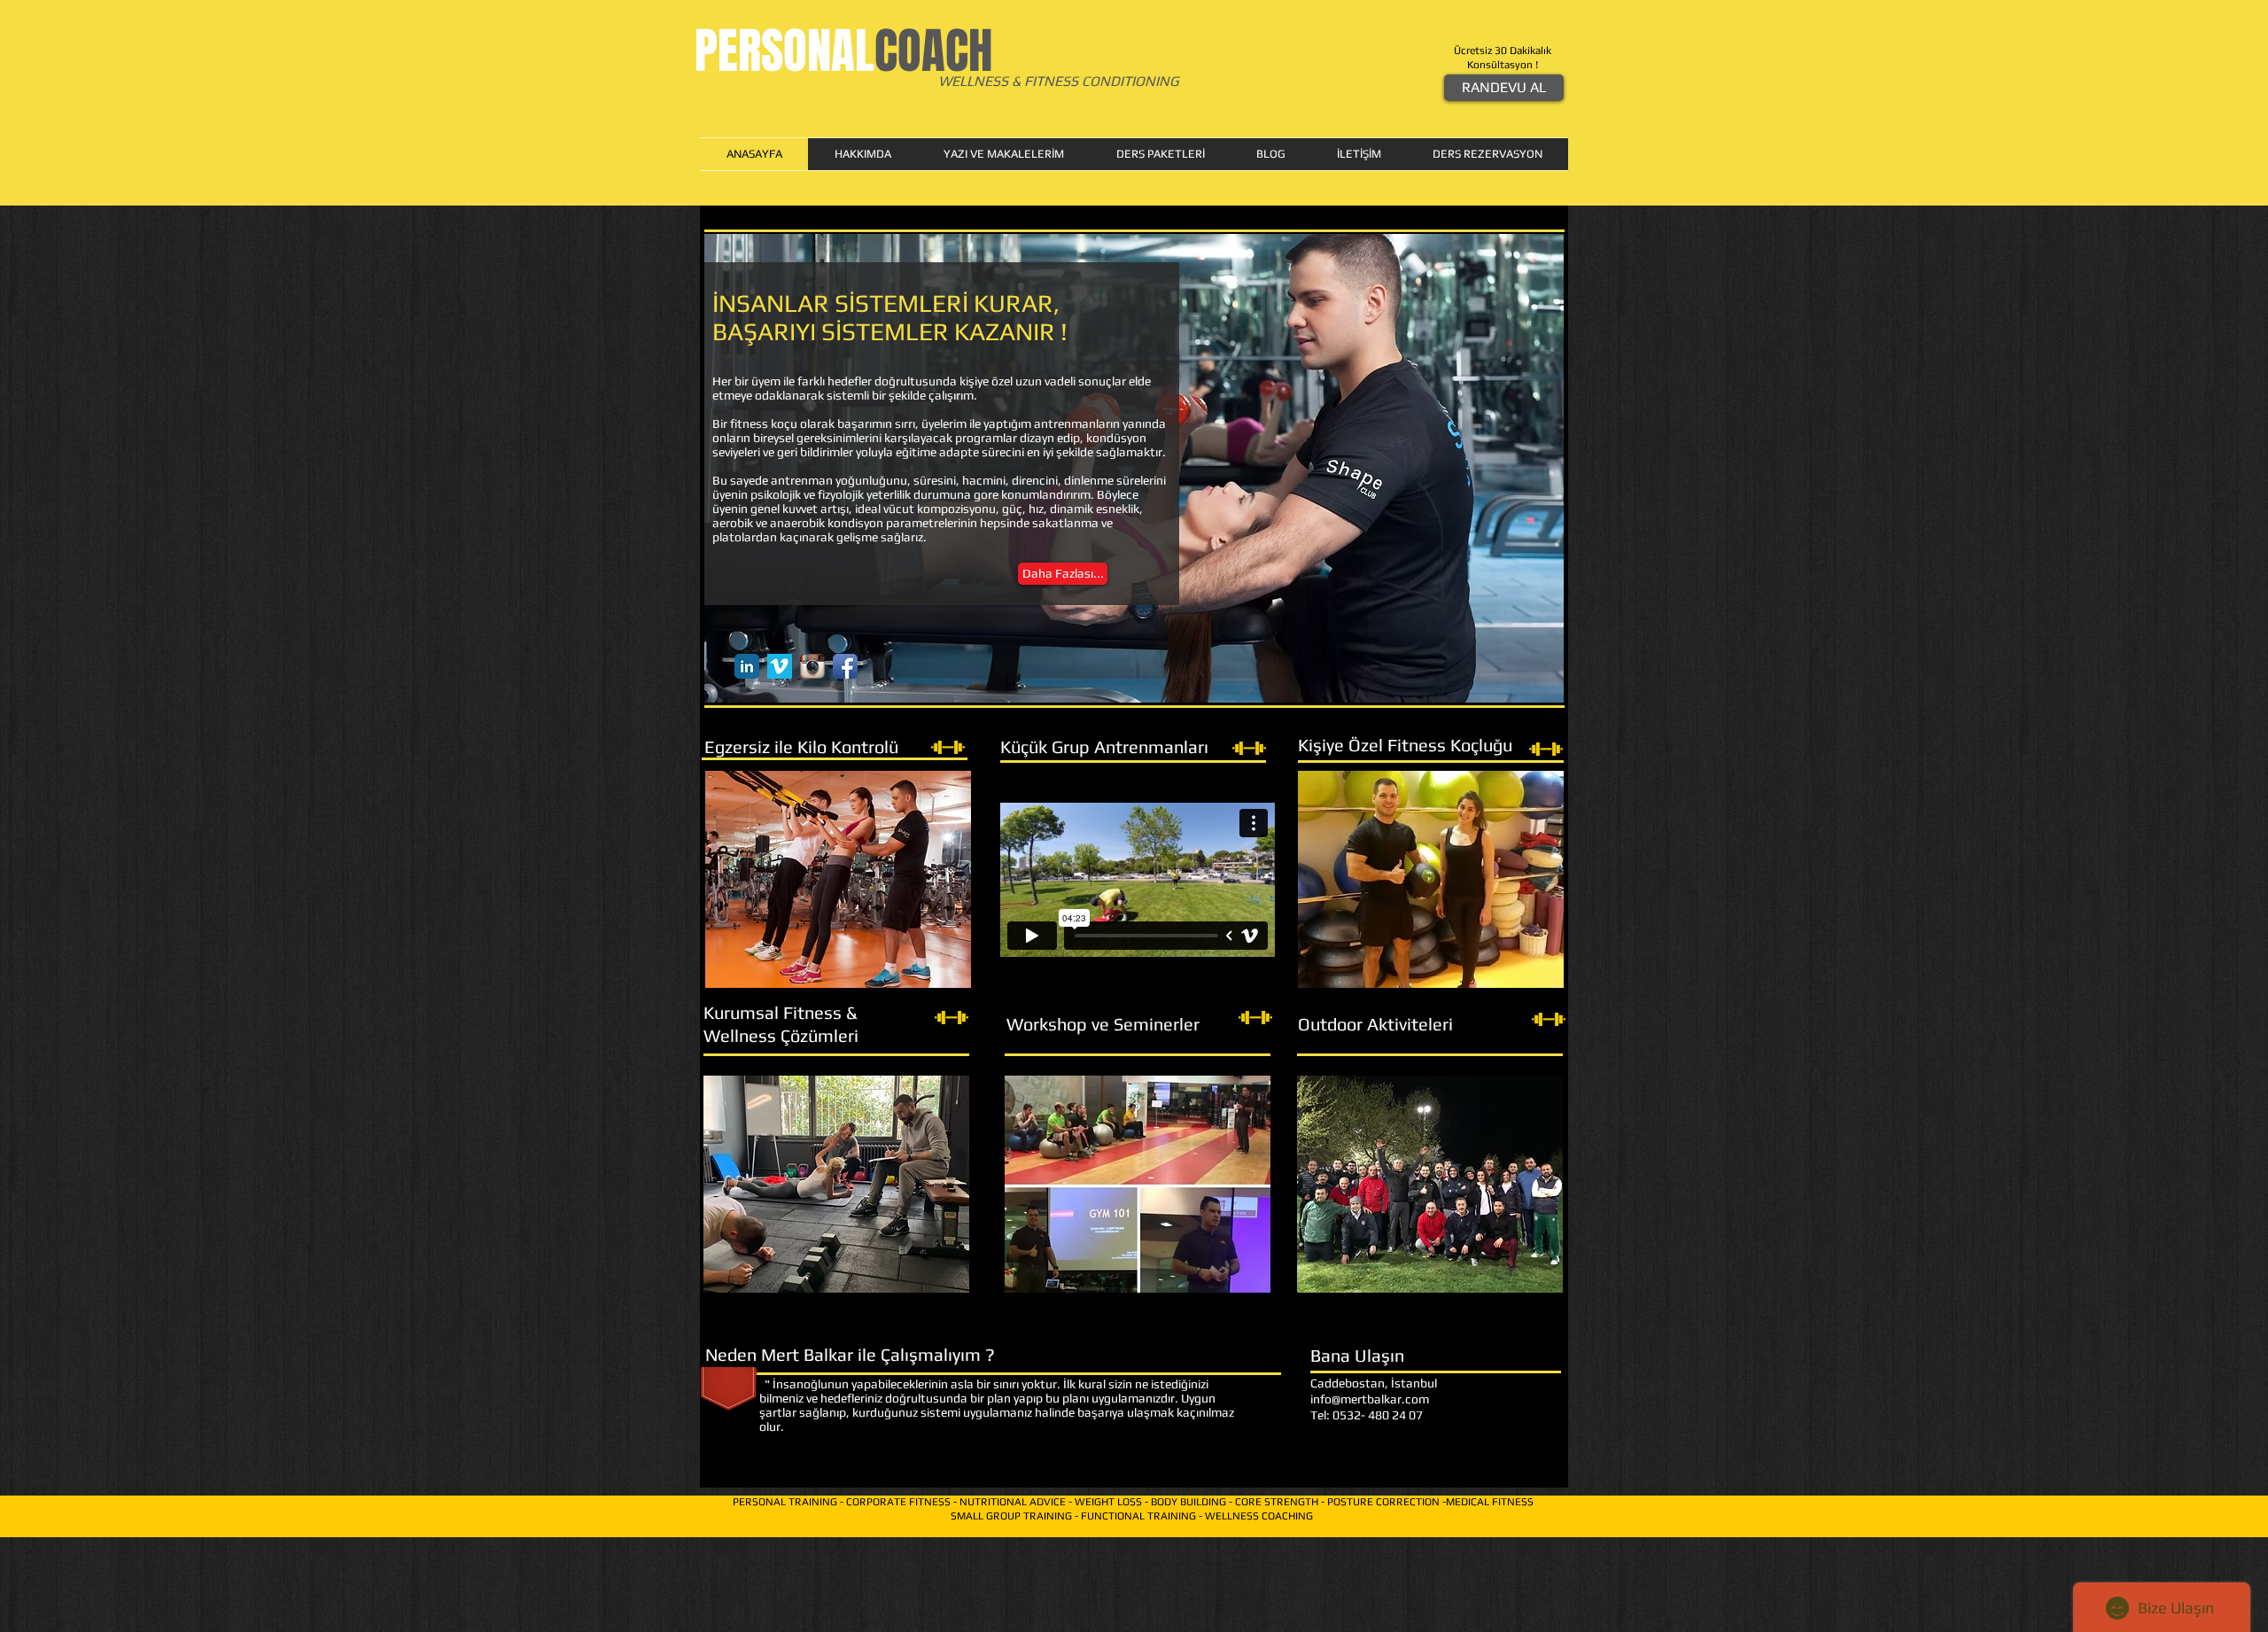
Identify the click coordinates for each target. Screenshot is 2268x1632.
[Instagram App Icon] (812, 666)
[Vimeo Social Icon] (780, 666)
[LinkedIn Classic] (747, 666)
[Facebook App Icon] (845, 666)
